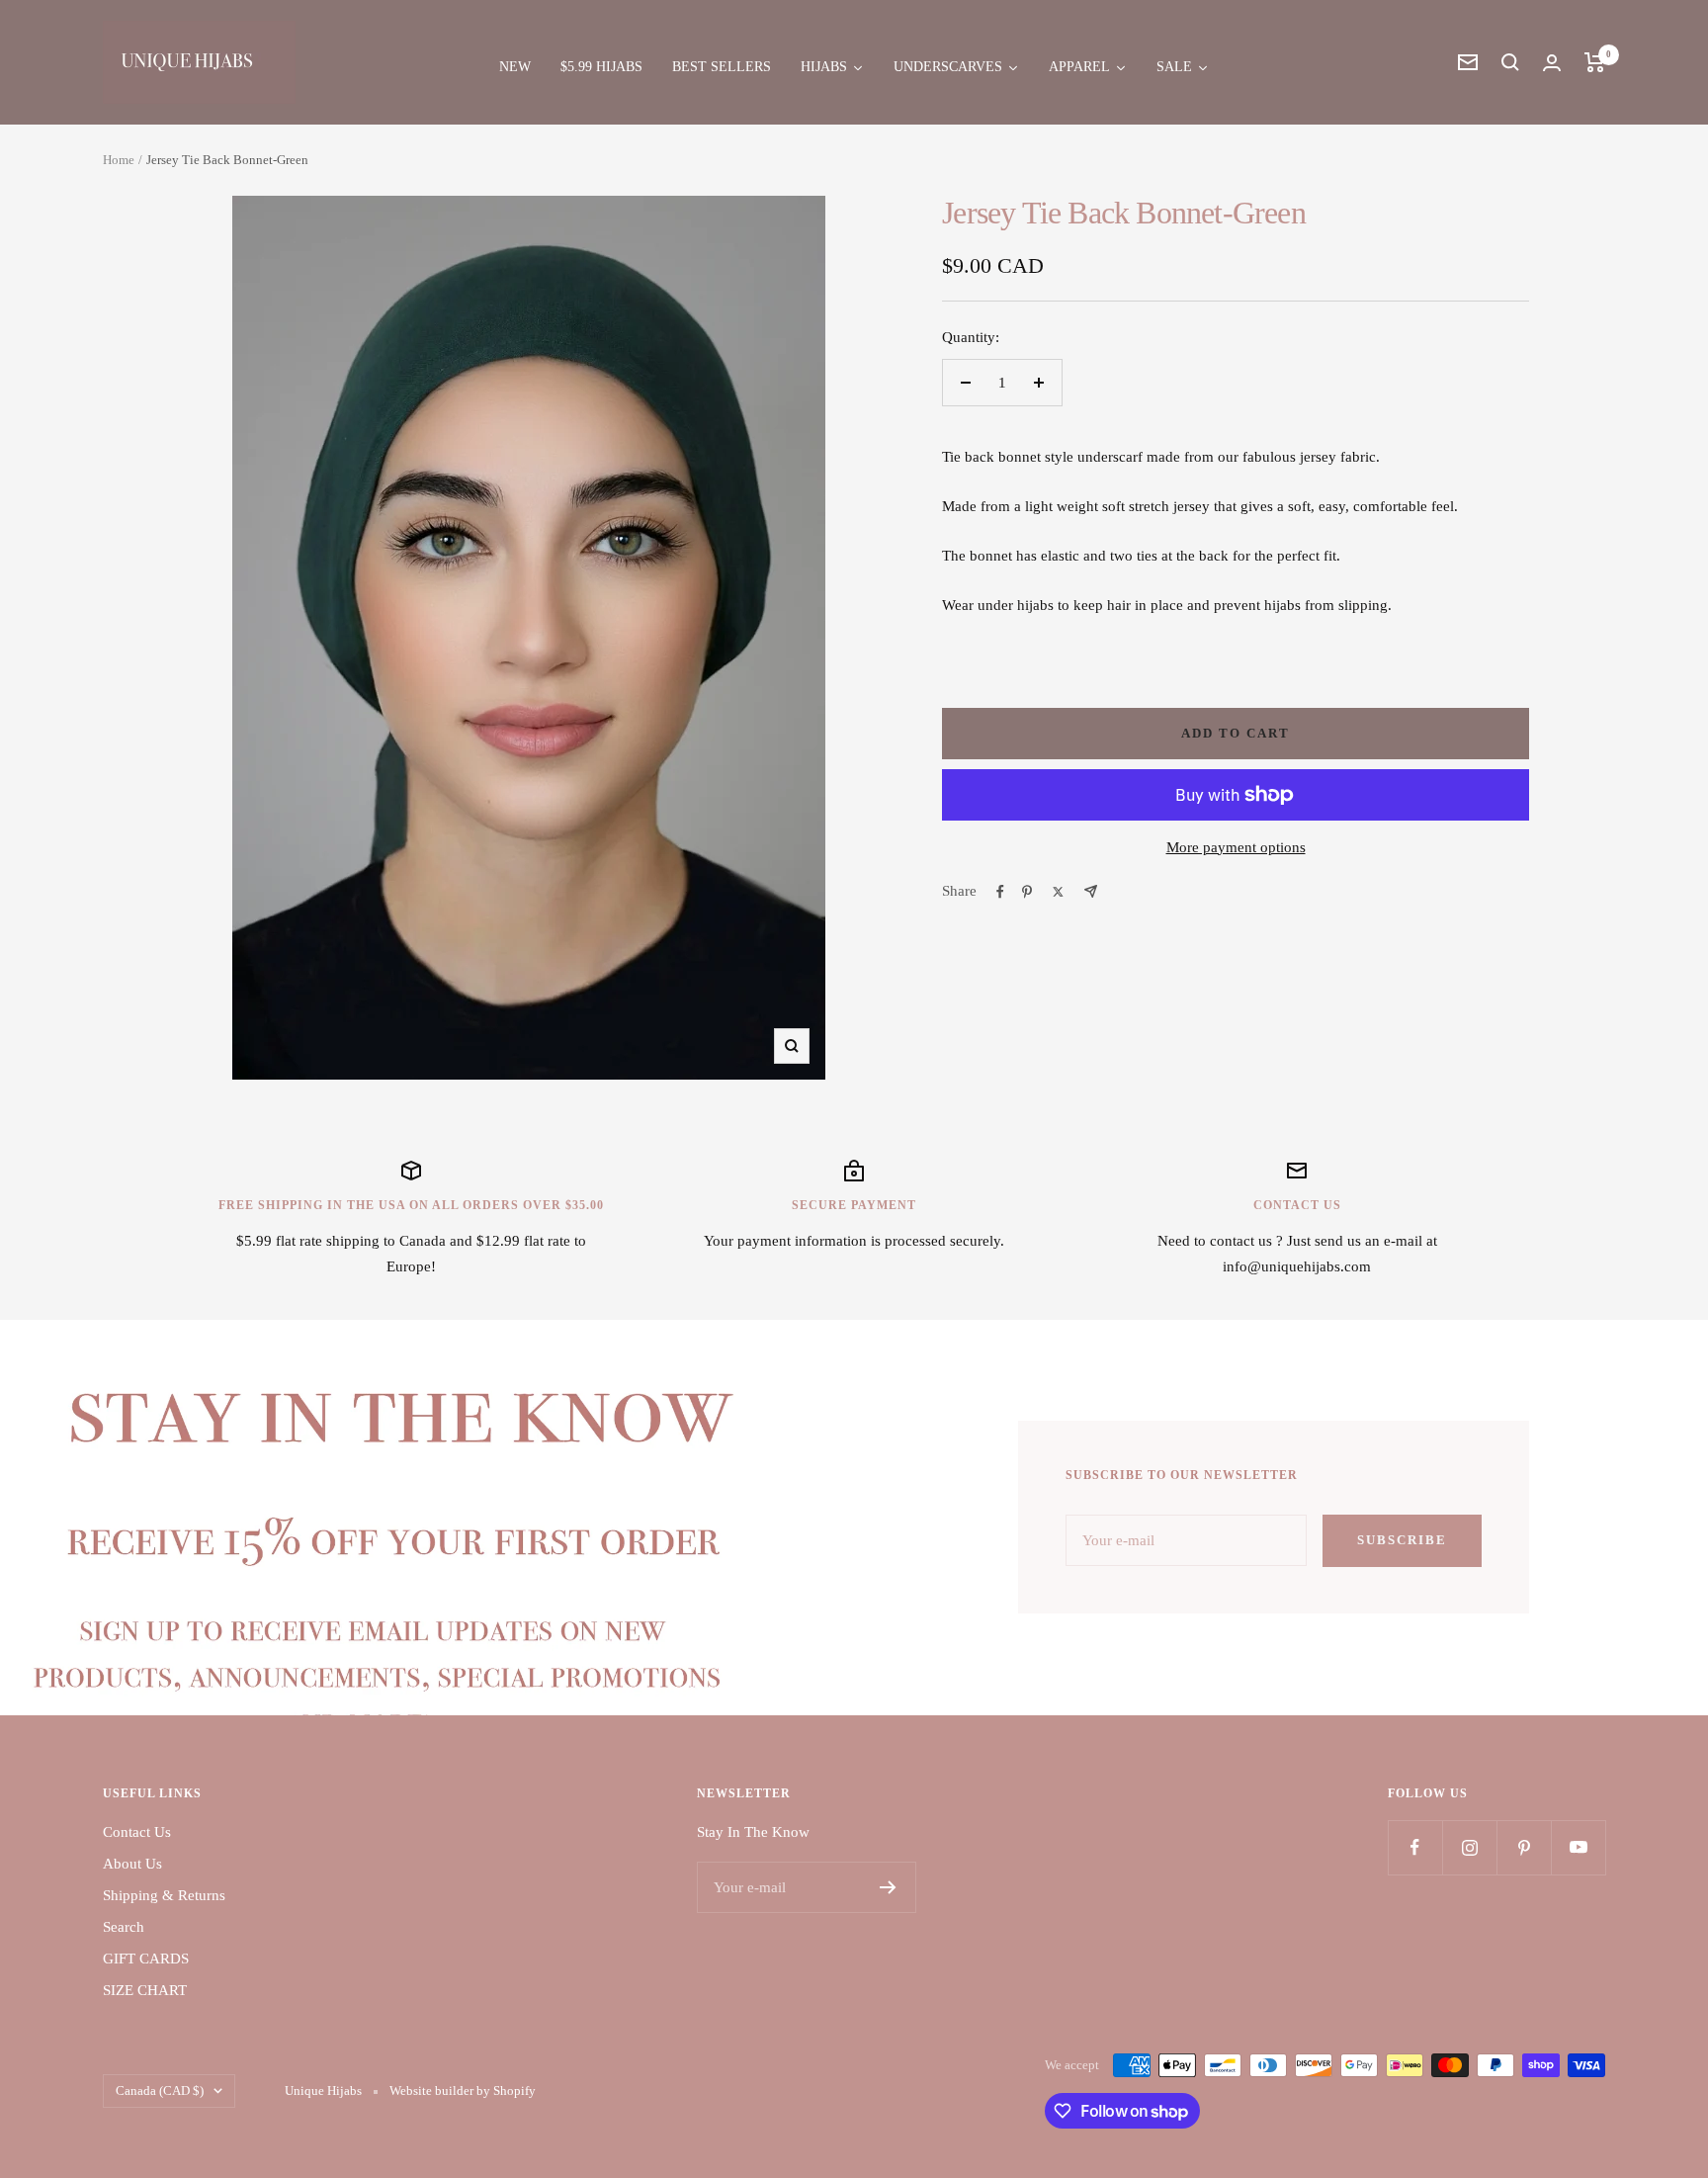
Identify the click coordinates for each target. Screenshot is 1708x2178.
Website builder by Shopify (463, 2091)
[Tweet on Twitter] (1058, 892)
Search (124, 1927)
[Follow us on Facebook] (1415, 1847)
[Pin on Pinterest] (1027, 892)
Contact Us (137, 1832)
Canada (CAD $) (160, 2091)
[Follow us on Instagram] (1469, 1847)
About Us (132, 1864)
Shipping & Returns (164, 1895)
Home (119, 160)
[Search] (1510, 62)
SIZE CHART (145, 1990)
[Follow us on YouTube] (1578, 1847)
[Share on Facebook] (1000, 892)
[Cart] (1595, 62)
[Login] (1552, 63)
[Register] (888, 1887)
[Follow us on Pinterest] (1524, 1847)
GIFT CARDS (146, 1959)
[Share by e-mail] (1091, 891)
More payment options (1236, 847)
